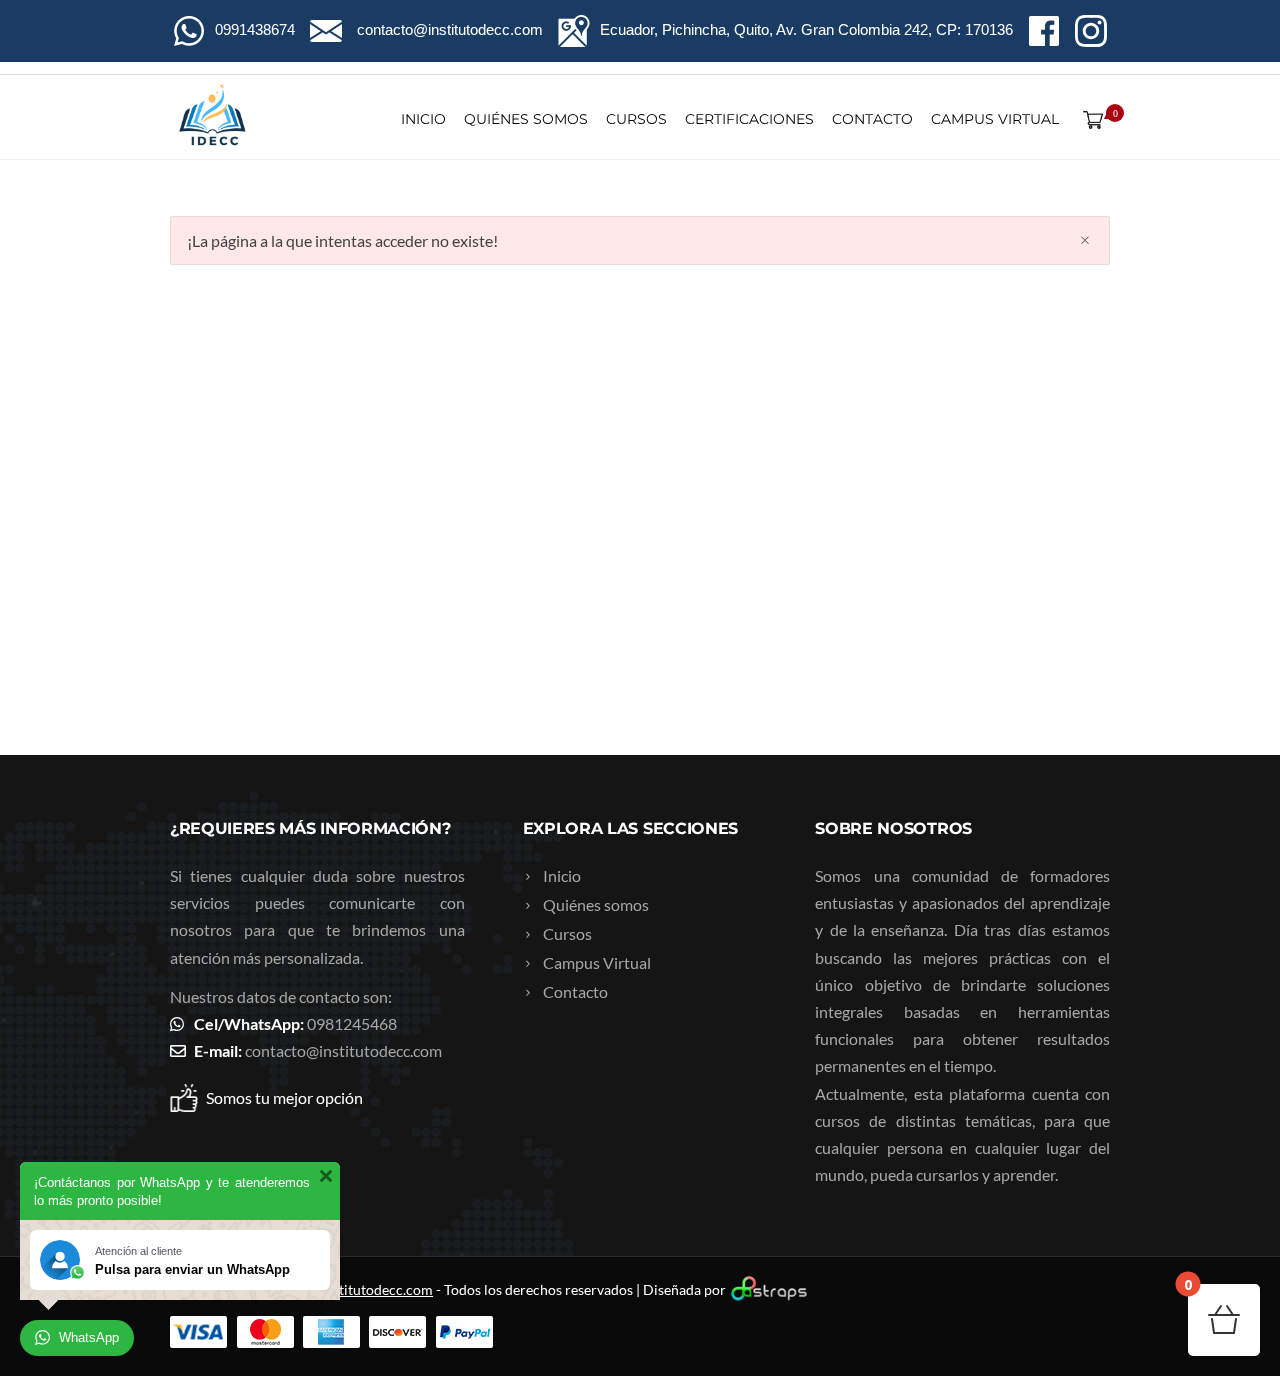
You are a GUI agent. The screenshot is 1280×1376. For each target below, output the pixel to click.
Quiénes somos (526, 119)
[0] (1089, 119)
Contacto (872, 119)
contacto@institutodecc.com (343, 1050)
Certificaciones (749, 119)
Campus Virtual (995, 119)
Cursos (636, 119)
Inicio (423, 119)
